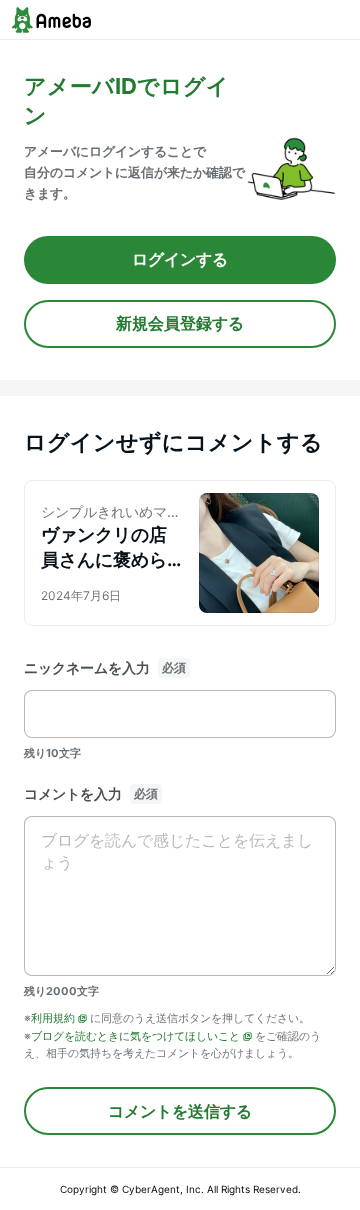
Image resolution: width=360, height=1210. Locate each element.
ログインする (180, 259)
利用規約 (53, 1018)
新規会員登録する (180, 323)
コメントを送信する (180, 1111)
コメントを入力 (73, 793)
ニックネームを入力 (87, 667)
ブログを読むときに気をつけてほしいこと (135, 1036)
